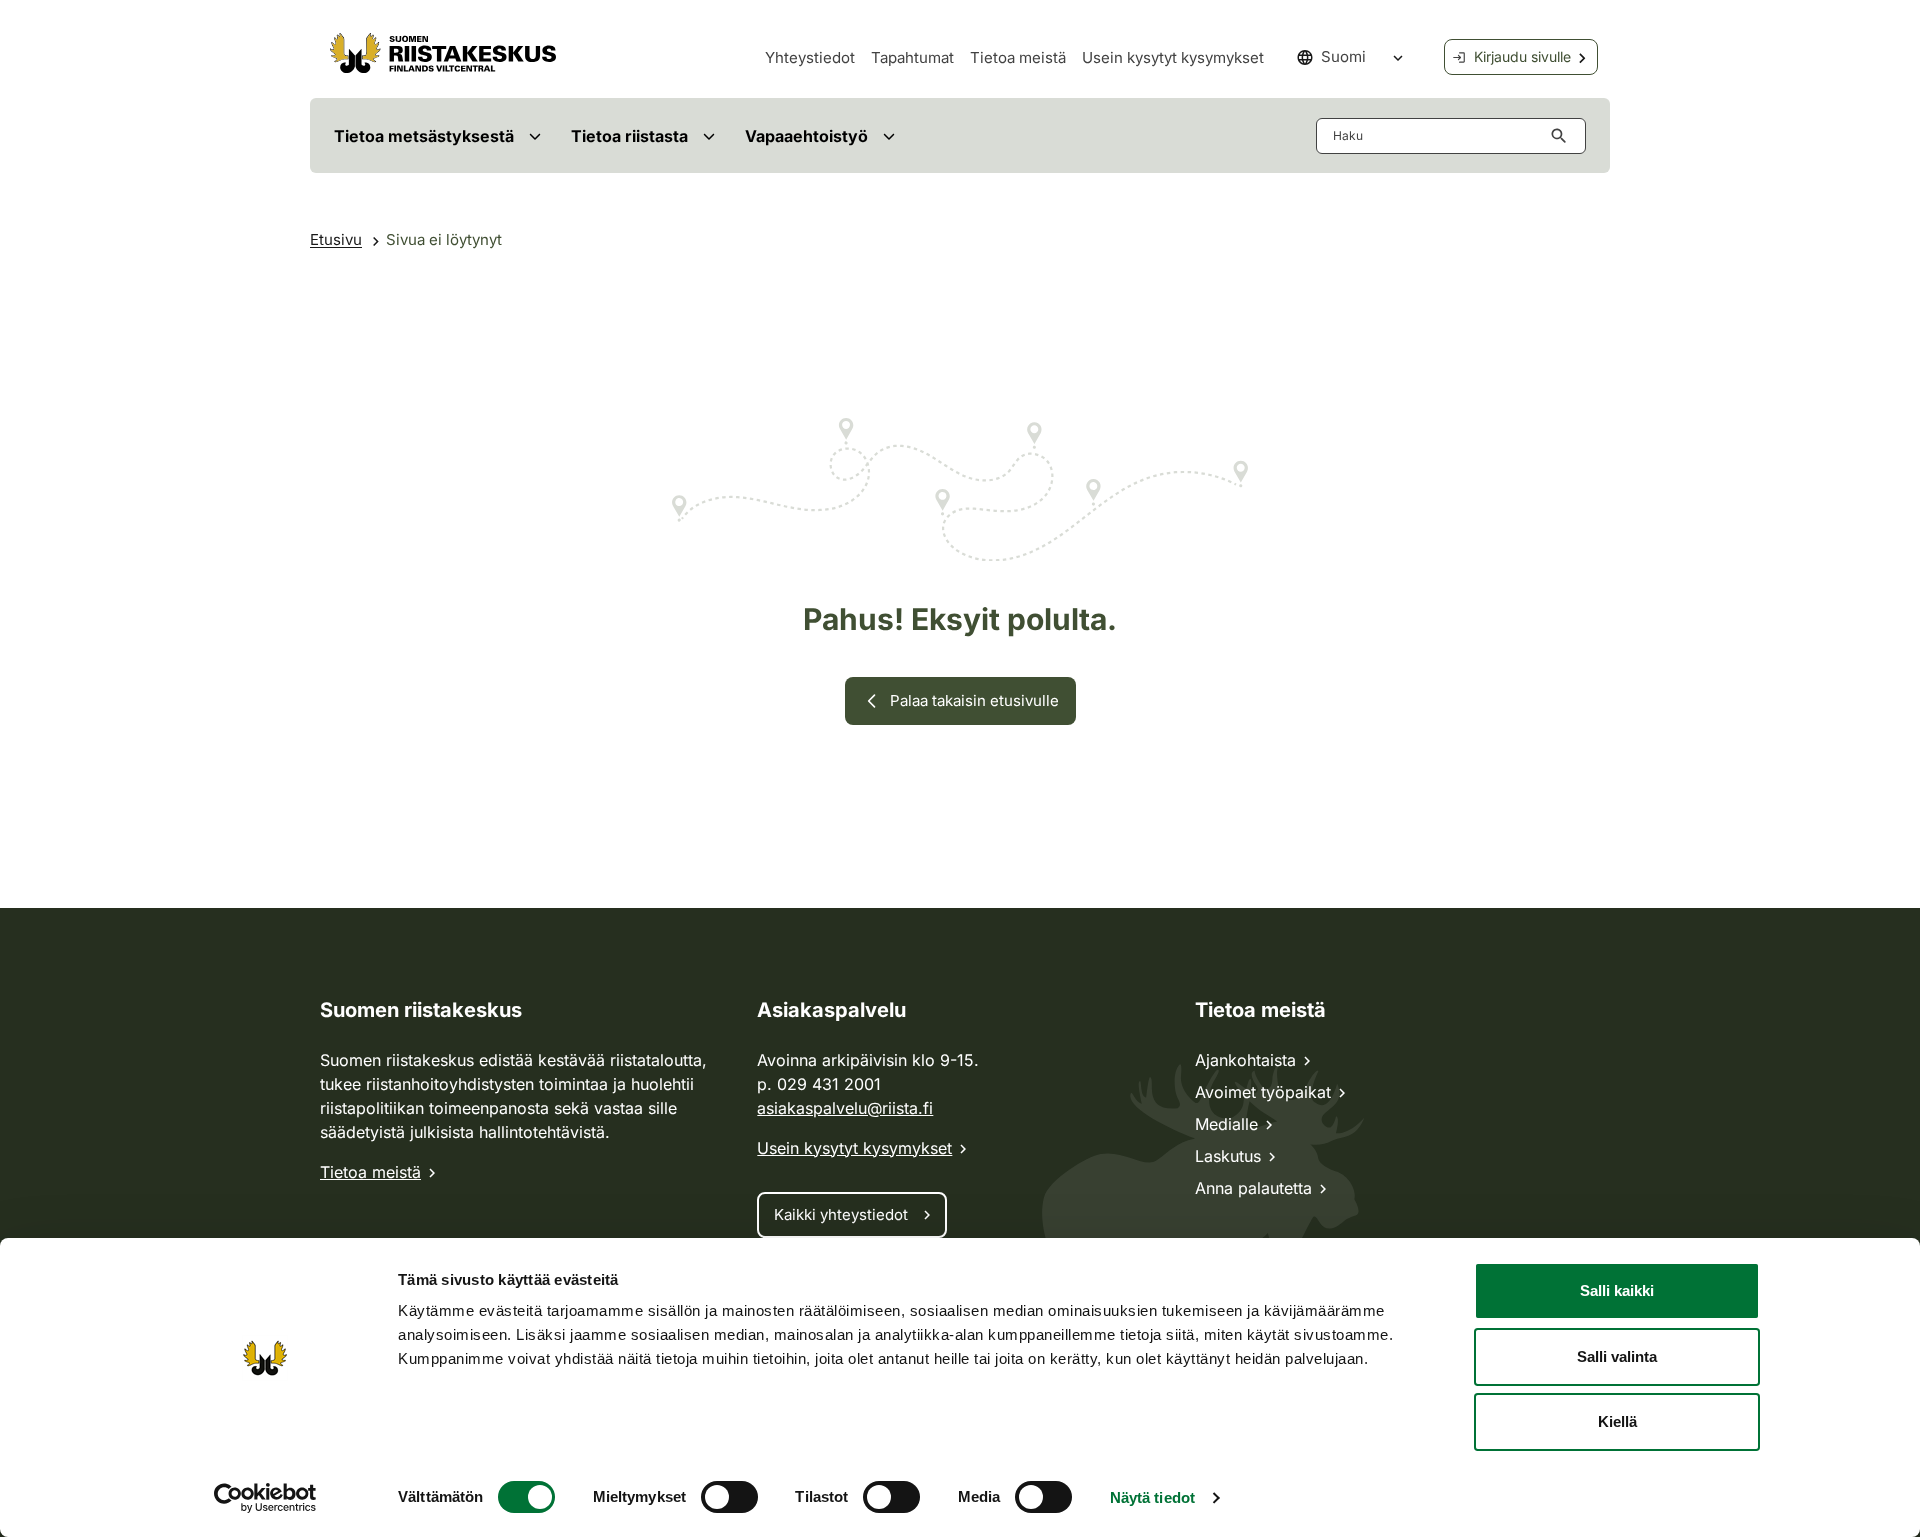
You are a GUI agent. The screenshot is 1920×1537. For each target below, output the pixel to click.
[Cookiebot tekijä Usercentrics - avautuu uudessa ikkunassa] (265, 1498)
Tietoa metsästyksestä (424, 136)
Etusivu (336, 239)
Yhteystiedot (810, 57)
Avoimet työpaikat (1263, 1092)
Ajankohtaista (1245, 1060)
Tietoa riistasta (629, 136)
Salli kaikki (1617, 1290)
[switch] (729, 1497)
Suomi (1343, 56)
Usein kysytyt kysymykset (1173, 57)
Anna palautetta (1253, 1188)
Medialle (1226, 1124)
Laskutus (1228, 1156)
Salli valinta (1617, 1356)
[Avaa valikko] (534, 135)
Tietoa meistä (1018, 57)
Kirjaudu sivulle (1522, 56)
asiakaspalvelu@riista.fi (845, 1108)
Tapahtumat (912, 57)
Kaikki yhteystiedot (841, 1214)
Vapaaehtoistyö (806, 136)
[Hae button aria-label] (1563, 136)
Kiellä (1617, 1421)
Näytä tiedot (1152, 1497)
